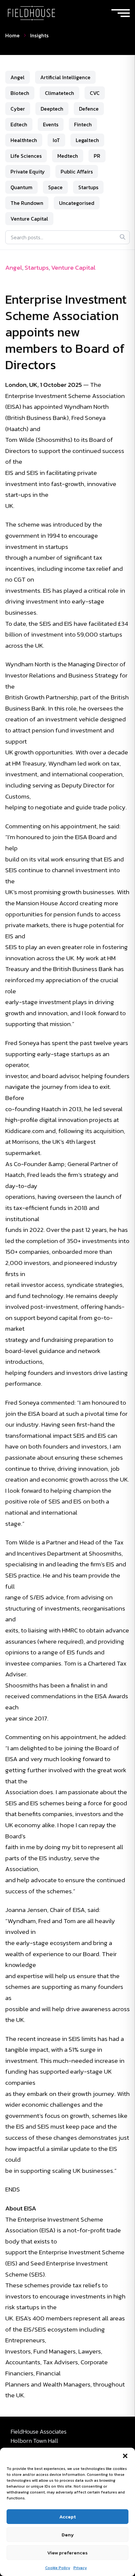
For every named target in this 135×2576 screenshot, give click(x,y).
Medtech (68, 156)
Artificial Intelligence (65, 77)
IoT (56, 140)
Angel (18, 77)
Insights (39, 35)
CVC (95, 93)
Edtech (19, 124)
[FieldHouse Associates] (31, 13)
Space (55, 187)
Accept (67, 2517)
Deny (68, 2535)
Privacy (80, 2568)
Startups (88, 187)
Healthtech (24, 140)
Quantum (21, 187)
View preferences (67, 2553)
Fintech (83, 124)
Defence (89, 109)
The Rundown (27, 203)
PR (97, 156)
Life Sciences (26, 156)
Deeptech (52, 109)
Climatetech (59, 93)
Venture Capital (29, 219)
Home (12, 35)
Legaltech (87, 140)
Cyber (18, 109)
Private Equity (28, 171)
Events (51, 124)
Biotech (20, 93)
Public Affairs (77, 171)
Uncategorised (77, 203)
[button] (125, 2456)
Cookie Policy (58, 2568)
